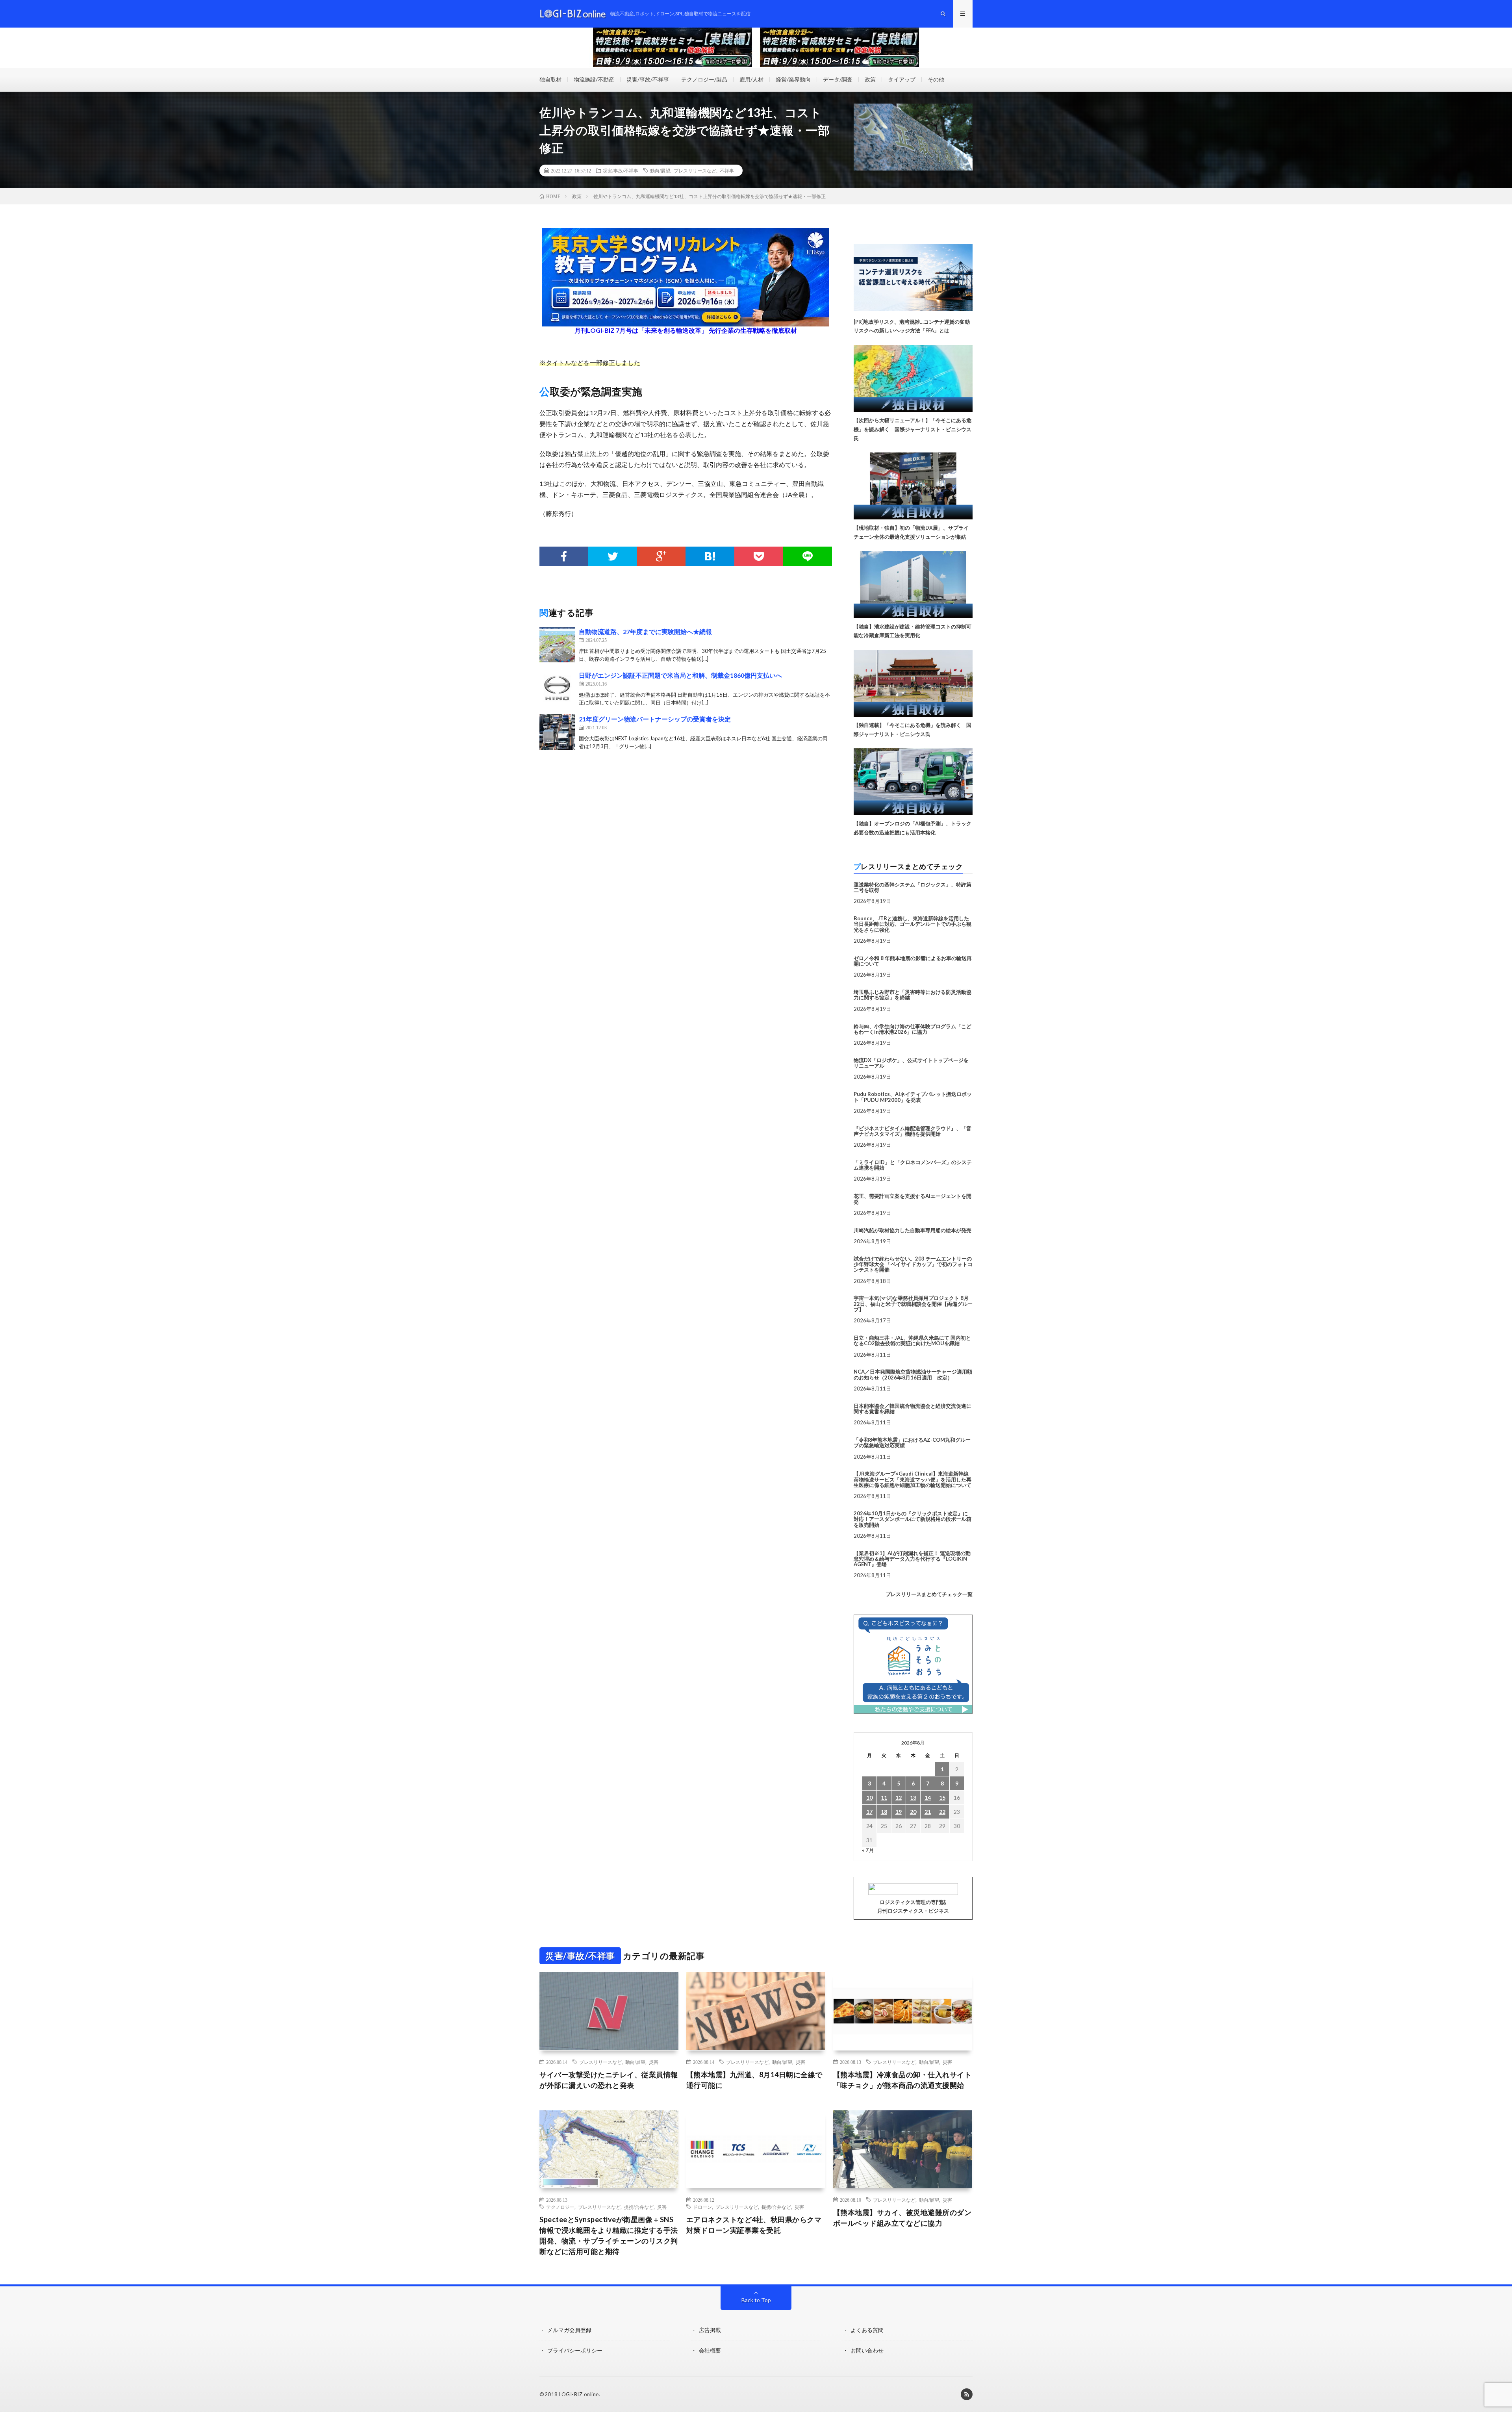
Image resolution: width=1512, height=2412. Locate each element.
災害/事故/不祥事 (648, 79)
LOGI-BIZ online (579, 2394)
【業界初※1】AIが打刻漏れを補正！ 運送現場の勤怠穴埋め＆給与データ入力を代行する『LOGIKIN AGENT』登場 (912, 1559)
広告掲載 (710, 2330)
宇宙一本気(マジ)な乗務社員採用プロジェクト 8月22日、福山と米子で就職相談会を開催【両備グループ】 (913, 1304)
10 (869, 1797)
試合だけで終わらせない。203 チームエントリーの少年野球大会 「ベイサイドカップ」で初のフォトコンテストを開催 (913, 1264)
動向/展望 (660, 171)
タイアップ (902, 79)
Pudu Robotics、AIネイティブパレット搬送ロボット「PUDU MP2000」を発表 (913, 1097)
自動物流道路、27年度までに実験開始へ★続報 (645, 631)
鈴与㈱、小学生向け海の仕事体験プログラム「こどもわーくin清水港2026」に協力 (913, 1029)
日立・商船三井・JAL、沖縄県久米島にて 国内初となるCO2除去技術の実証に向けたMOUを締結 (912, 1340)
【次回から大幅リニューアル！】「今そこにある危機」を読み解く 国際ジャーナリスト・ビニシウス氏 (913, 429)
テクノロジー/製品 (704, 79)
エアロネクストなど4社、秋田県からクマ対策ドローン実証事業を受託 (754, 2225)
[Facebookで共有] (564, 556)
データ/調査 (838, 79)
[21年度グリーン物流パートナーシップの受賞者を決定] (557, 732)
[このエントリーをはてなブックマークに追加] (710, 556)
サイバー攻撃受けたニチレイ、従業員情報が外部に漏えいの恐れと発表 (609, 2080)
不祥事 (727, 171)
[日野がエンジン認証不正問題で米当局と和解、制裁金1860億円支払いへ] (557, 688)
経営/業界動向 (793, 79)
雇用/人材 (751, 79)
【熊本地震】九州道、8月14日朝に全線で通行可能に (754, 2080)
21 (928, 1812)
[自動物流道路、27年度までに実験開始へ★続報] (557, 645)
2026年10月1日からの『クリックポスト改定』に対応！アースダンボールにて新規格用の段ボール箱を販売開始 (913, 1519)
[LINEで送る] (808, 556)
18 (884, 1812)
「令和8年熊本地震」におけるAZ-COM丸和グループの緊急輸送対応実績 (912, 1442)
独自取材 (550, 79)
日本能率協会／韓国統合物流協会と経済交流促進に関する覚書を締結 (913, 1409)
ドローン (702, 2207)
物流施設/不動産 (594, 79)
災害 (654, 2062)
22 (942, 1812)
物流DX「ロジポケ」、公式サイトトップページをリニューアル (911, 1063)
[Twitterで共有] (613, 556)
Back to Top (756, 2300)
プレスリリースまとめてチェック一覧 (929, 1594)
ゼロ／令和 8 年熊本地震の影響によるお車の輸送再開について (913, 961)
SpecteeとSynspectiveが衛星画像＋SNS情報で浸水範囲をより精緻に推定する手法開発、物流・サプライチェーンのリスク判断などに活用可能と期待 (609, 2235)
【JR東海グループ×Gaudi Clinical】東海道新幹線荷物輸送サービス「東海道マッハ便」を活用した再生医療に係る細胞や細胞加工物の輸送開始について (913, 1479)
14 (928, 1797)
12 (899, 1797)
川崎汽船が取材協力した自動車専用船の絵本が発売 (913, 1230)
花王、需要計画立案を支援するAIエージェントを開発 (913, 1199)
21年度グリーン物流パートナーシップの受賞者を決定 (655, 719)
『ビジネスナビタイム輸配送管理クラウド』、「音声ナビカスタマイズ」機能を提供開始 (913, 1131)
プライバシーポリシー (575, 2350)
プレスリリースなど (695, 171)
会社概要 (710, 2350)
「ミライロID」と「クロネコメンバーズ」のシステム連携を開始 (913, 1165)
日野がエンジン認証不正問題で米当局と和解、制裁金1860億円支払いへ (680, 675)
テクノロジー (560, 2207)
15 (942, 1797)
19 (899, 1812)
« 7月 (868, 1850)
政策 (870, 79)
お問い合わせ (867, 2350)
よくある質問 (867, 2330)
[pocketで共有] (759, 556)
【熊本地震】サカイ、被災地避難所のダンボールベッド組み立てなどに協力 (902, 2218)
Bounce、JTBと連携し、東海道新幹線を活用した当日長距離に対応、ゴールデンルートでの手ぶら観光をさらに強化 (913, 924)
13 (913, 1797)
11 (884, 1797)
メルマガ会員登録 (569, 2330)
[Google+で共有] (661, 556)
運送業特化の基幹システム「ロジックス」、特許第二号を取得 (913, 887)
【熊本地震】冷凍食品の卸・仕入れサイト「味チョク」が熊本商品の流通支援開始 (902, 2080)
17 (869, 1812)
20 (913, 1812)
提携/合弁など (639, 2207)
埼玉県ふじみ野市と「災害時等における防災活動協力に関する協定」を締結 (913, 995)
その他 (936, 79)
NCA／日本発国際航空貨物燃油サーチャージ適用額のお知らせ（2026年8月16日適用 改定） (913, 1374)
